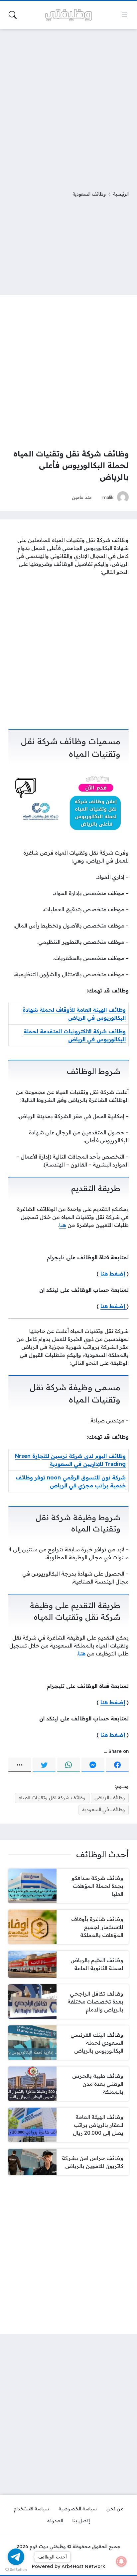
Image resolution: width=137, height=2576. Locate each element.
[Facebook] (117, 1765)
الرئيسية (121, 194)
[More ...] (20, 1765)
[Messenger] (93, 1765)
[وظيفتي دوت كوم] (68, 15)
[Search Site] (13, 15)
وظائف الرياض (110, 1798)
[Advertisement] (68, 106)
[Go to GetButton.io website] (16, 2569)
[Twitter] (44, 1765)
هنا (63, 1225)
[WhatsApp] (68, 1765)
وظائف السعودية (89, 194)
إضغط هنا (113, 1274)
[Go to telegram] (16, 2557)
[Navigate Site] (124, 15)
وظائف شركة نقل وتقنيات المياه (52, 1798)
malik (108, 497)
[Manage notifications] (121, 2561)
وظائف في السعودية (104, 1810)
